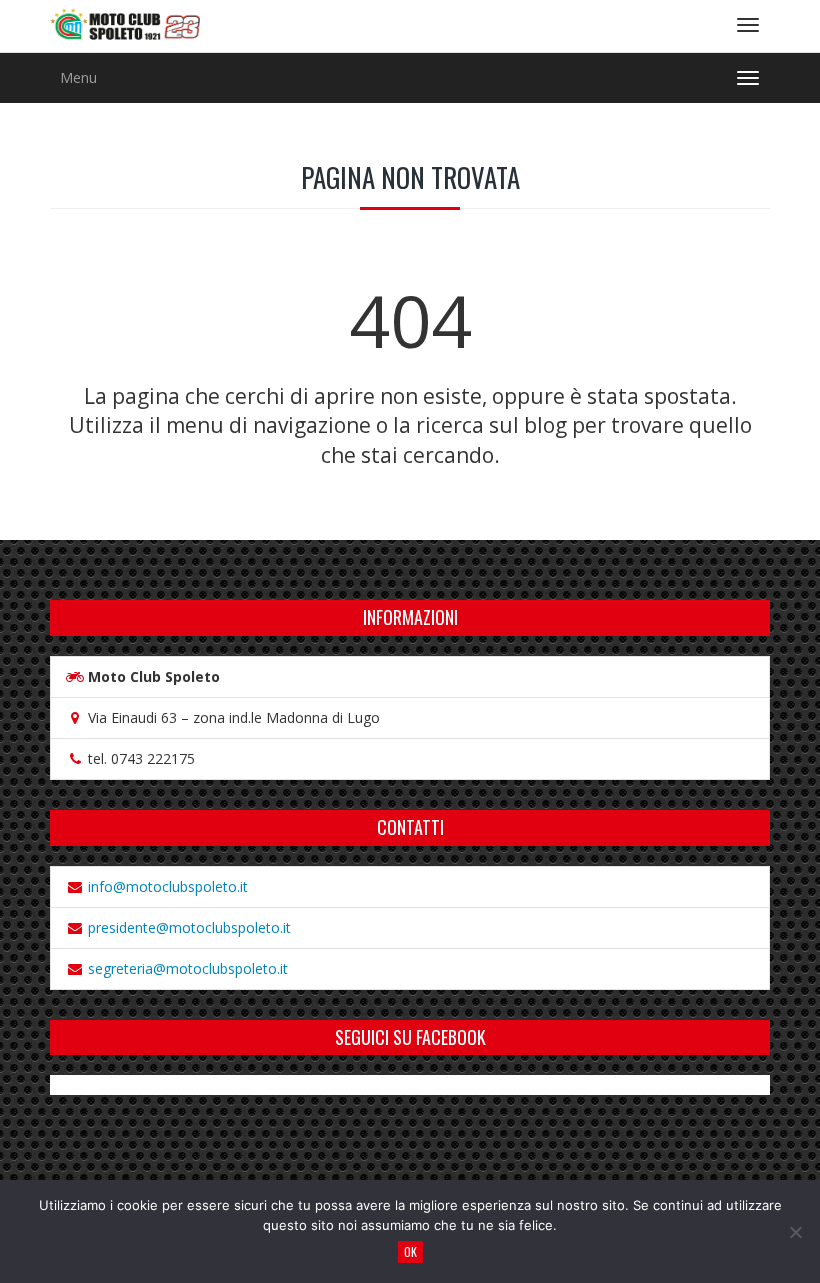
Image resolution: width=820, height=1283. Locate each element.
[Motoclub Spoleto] (125, 26)
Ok (410, 1251)
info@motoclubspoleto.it (168, 886)
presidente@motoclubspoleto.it (189, 927)
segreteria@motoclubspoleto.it (188, 968)
